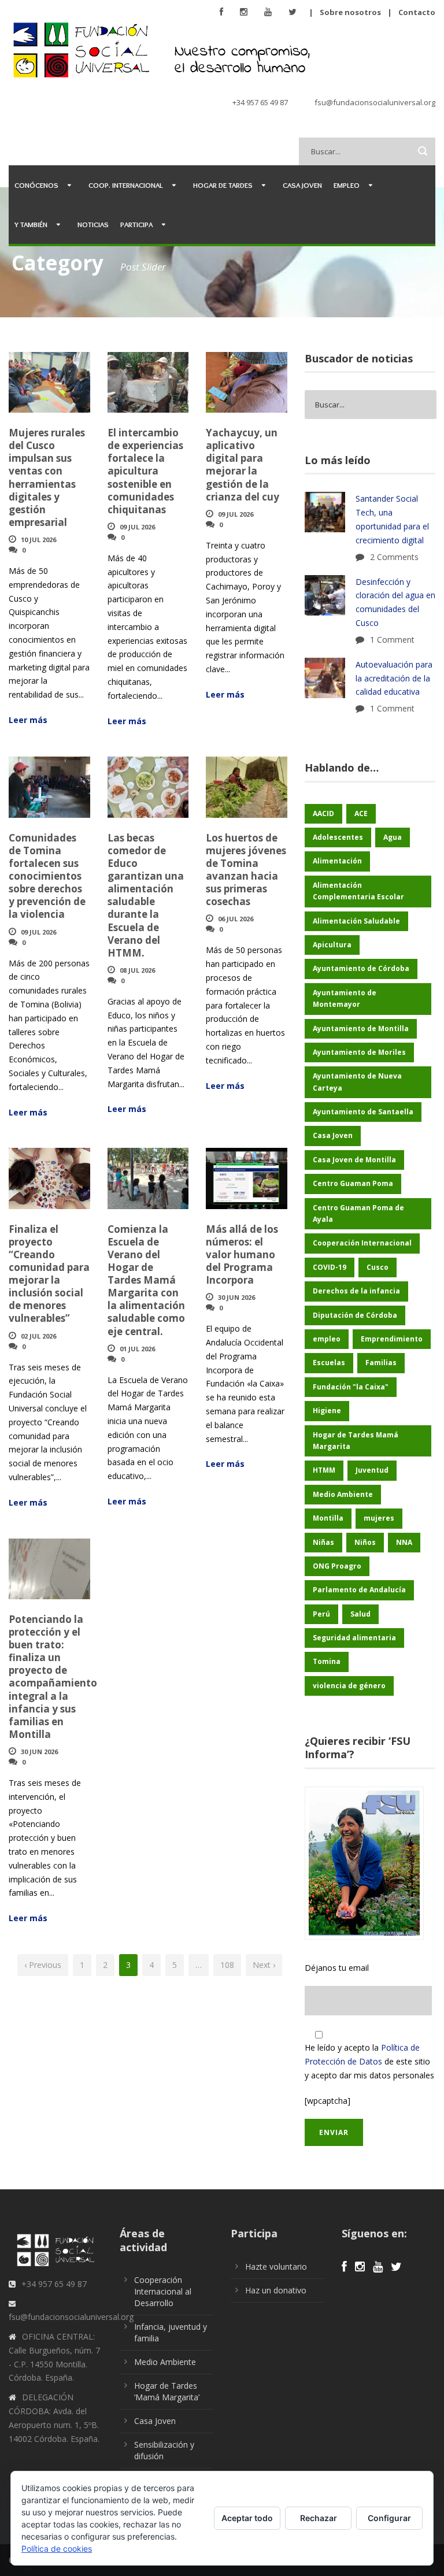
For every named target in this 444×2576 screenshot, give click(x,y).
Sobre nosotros (350, 12)
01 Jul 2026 (137, 1349)
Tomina (327, 1661)
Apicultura (332, 945)
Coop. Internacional (126, 185)
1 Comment (392, 640)
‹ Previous (43, 1965)
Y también (31, 224)
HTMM (324, 1470)
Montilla (328, 1518)
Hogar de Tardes (223, 185)
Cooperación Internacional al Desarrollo (163, 2291)
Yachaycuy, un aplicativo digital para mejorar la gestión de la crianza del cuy (243, 464)
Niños (365, 1542)
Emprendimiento (392, 1339)
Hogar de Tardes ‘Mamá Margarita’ (167, 2391)
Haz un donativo (276, 2290)
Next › (264, 1965)
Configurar (389, 2518)
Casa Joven (302, 185)
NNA (404, 1542)
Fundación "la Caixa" (351, 1387)
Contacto (417, 12)
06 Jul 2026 (236, 919)
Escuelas (329, 1363)
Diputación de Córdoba (355, 1315)
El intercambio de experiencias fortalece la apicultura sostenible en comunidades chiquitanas (145, 471)
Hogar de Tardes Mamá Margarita (356, 1441)
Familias (381, 1363)
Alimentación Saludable (356, 921)
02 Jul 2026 (38, 1336)
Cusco (378, 1267)
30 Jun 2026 (236, 1297)
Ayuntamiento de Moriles (359, 1052)
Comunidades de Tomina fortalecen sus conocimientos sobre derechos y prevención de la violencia (47, 876)
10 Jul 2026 (38, 540)
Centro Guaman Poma (353, 1183)
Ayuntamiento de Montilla (361, 1028)
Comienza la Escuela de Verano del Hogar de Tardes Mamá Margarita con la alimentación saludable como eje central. (146, 1280)
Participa (136, 224)
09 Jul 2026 (137, 527)
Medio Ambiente (343, 1494)
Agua (393, 837)
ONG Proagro (337, 1566)
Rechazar (319, 2518)
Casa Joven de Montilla (354, 1160)
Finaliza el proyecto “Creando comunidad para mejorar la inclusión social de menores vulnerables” (49, 1274)
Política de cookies (57, 2549)
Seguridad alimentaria (354, 1638)
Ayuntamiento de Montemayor (345, 998)
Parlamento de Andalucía (359, 1590)
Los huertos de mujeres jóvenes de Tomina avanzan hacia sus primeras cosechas (246, 870)
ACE (361, 813)
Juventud (372, 1470)
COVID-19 (330, 1267)
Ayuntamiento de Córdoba (361, 968)
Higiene (327, 1411)
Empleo (347, 185)
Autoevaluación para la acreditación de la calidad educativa (394, 678)
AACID (323, 813)
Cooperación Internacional (362, 1243)
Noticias (93, 224)
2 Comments (394, 557)
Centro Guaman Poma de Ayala (358, 1213)
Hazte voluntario (276, 2266)
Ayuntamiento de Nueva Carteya (357, 1082)
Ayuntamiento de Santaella (363, 1112)
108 (227, 1965)
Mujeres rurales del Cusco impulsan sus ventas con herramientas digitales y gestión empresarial (47, 477)
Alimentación (337, 861)
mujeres (379, 1518)
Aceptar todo (247, 2518)
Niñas (323, 1542)
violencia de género (349, 1686)
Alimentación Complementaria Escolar (358, 891)
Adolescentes (338, 837)
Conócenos (36, 185)
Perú (321, 1614)
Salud (360, 1614)
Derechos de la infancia (356, 1291)
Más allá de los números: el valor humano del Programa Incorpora (242, 1254)
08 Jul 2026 (137, 970)
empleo (327, 1339)
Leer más (28, 720)
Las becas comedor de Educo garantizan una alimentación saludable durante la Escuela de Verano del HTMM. (146, 895)
